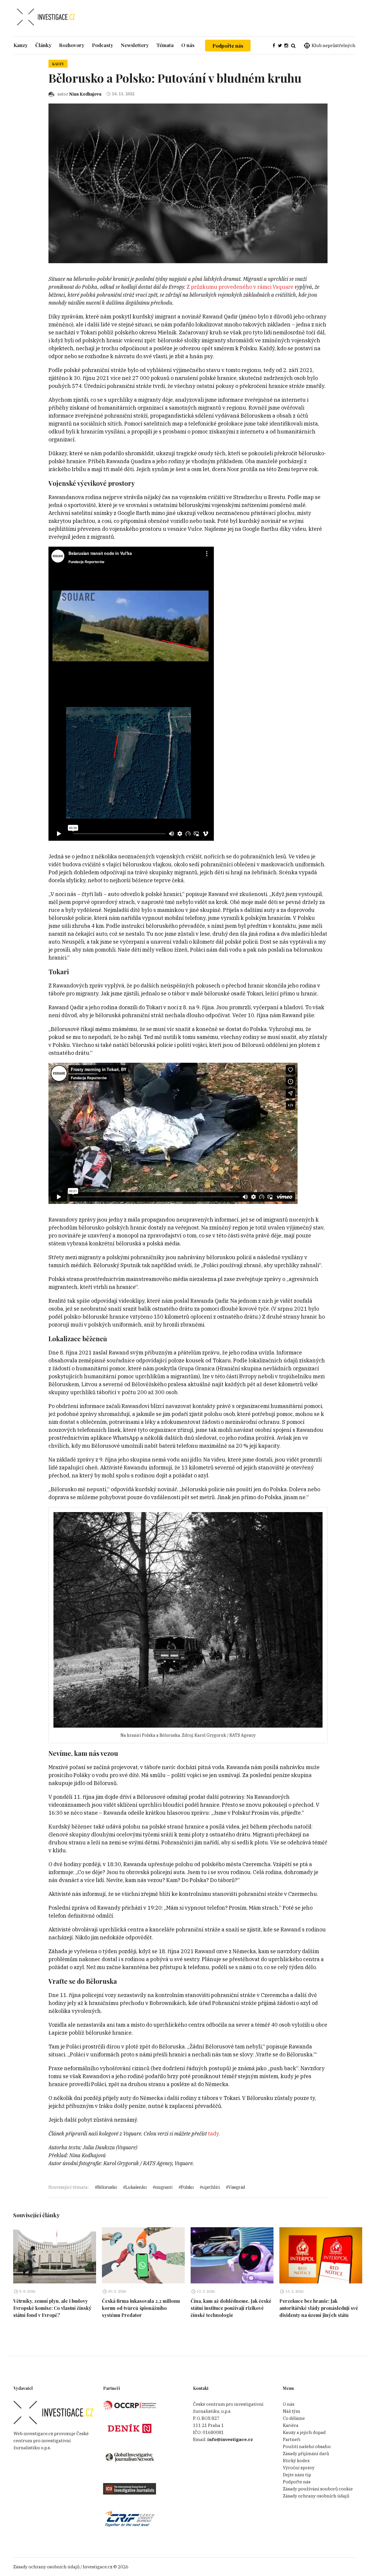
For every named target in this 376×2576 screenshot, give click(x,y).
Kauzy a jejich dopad (304, 2432)
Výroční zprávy (299, 2468)
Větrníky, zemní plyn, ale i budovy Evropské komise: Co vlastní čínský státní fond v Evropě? (52, 2308)
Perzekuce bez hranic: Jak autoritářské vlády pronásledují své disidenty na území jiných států (319, 2308)
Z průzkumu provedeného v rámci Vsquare (240, 287)
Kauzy (58, 64)
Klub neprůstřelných (334, 45)
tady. (215, 2134)
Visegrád (237, 2187)
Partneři (292, 2439)
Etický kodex (296, 2461)
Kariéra (291, 2425)
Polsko (187, 2187)
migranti (164, 2187)
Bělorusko (107, 2187)
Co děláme (294, 2418)
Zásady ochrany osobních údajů (316, 2496)
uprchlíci (211, 2187)
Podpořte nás (228, 46)
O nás (289, 2404)
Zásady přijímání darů (306, 2454)
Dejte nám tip (297, 2475)
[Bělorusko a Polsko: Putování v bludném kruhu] (188, 183)
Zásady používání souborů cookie (318, 2489)
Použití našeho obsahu (307, 2446)
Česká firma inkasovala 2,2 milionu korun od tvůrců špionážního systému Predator (141, 2308)
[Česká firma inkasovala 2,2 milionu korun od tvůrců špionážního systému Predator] (143, 2255)
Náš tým (292, 2411)
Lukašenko (136, 2187)
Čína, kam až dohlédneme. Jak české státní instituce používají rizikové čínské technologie (231, 2308)
